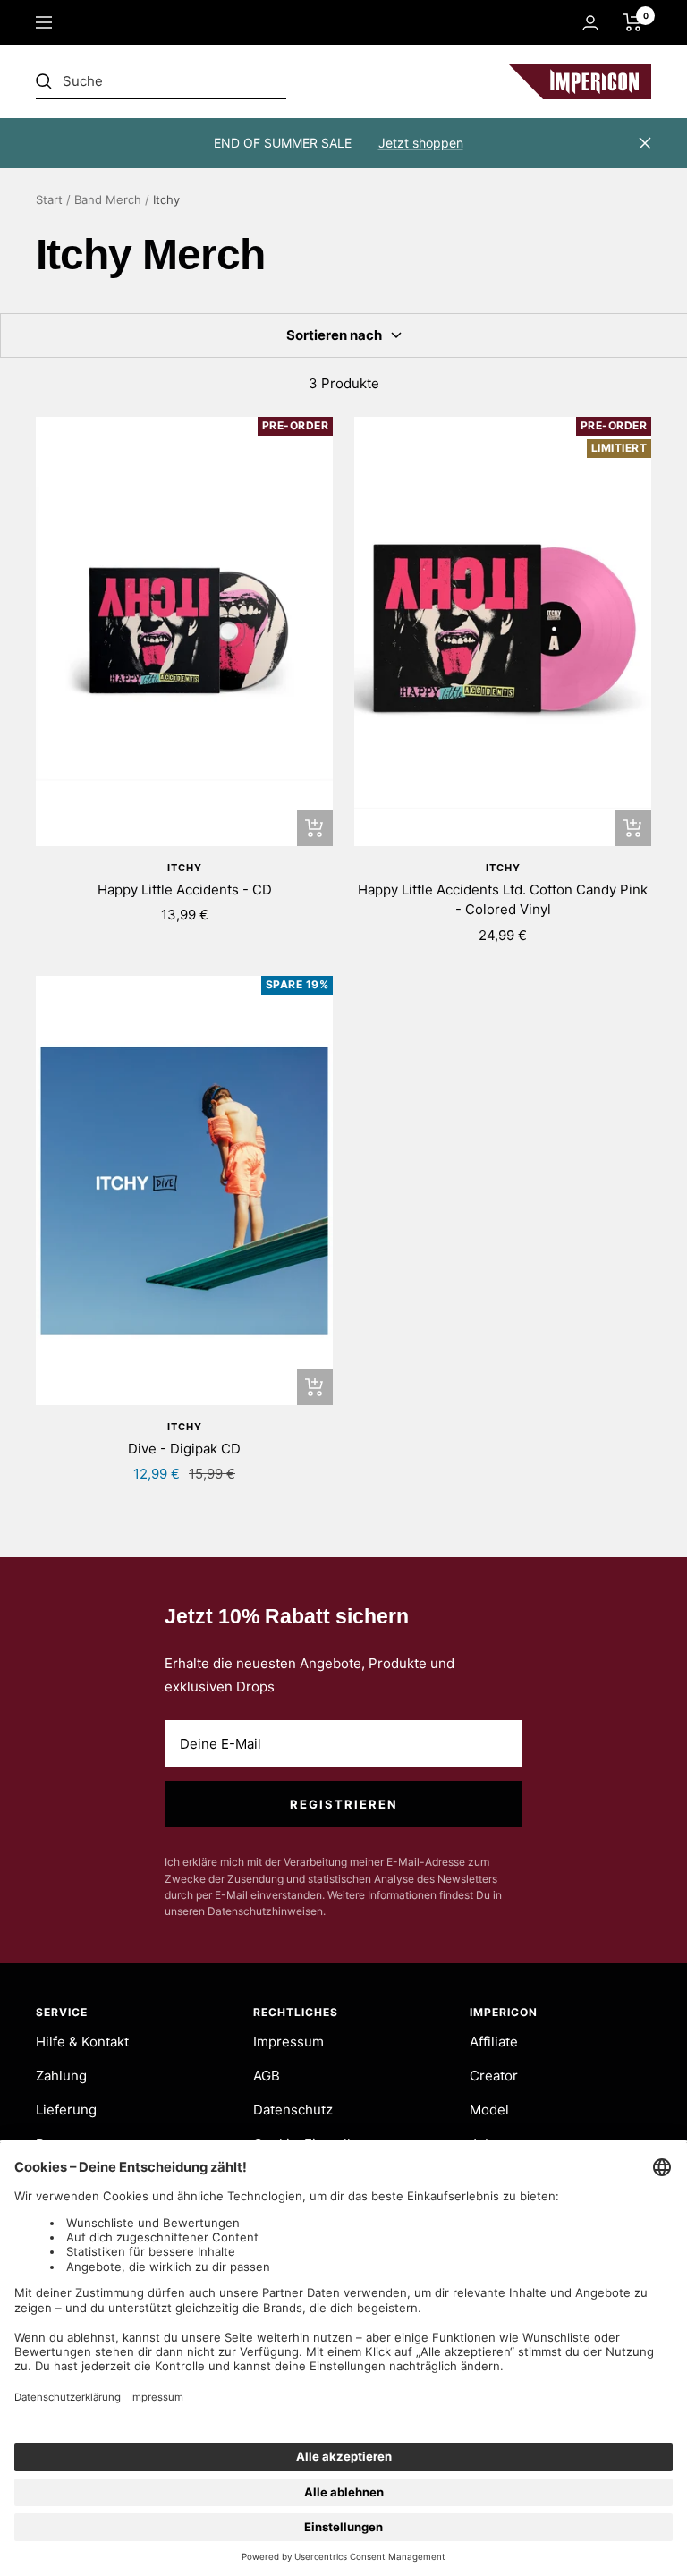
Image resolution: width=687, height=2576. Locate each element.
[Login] (590, 23)
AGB (267, 2076)
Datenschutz (293, 2110)
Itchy (185, 868)
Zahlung (61, 2076)
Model (489, 2110)
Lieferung (66, 2110)
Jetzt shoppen (421, 143)
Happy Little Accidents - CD (185, 890)
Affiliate (494, 2042)
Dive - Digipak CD (184, 1449)
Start (49, 199)
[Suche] (161, 81)
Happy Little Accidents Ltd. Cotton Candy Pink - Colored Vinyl (503, 900)
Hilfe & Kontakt (82, 2042)
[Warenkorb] (633, 22)
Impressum (288, 2042)
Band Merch (108, 199)
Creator (494, 2076)
